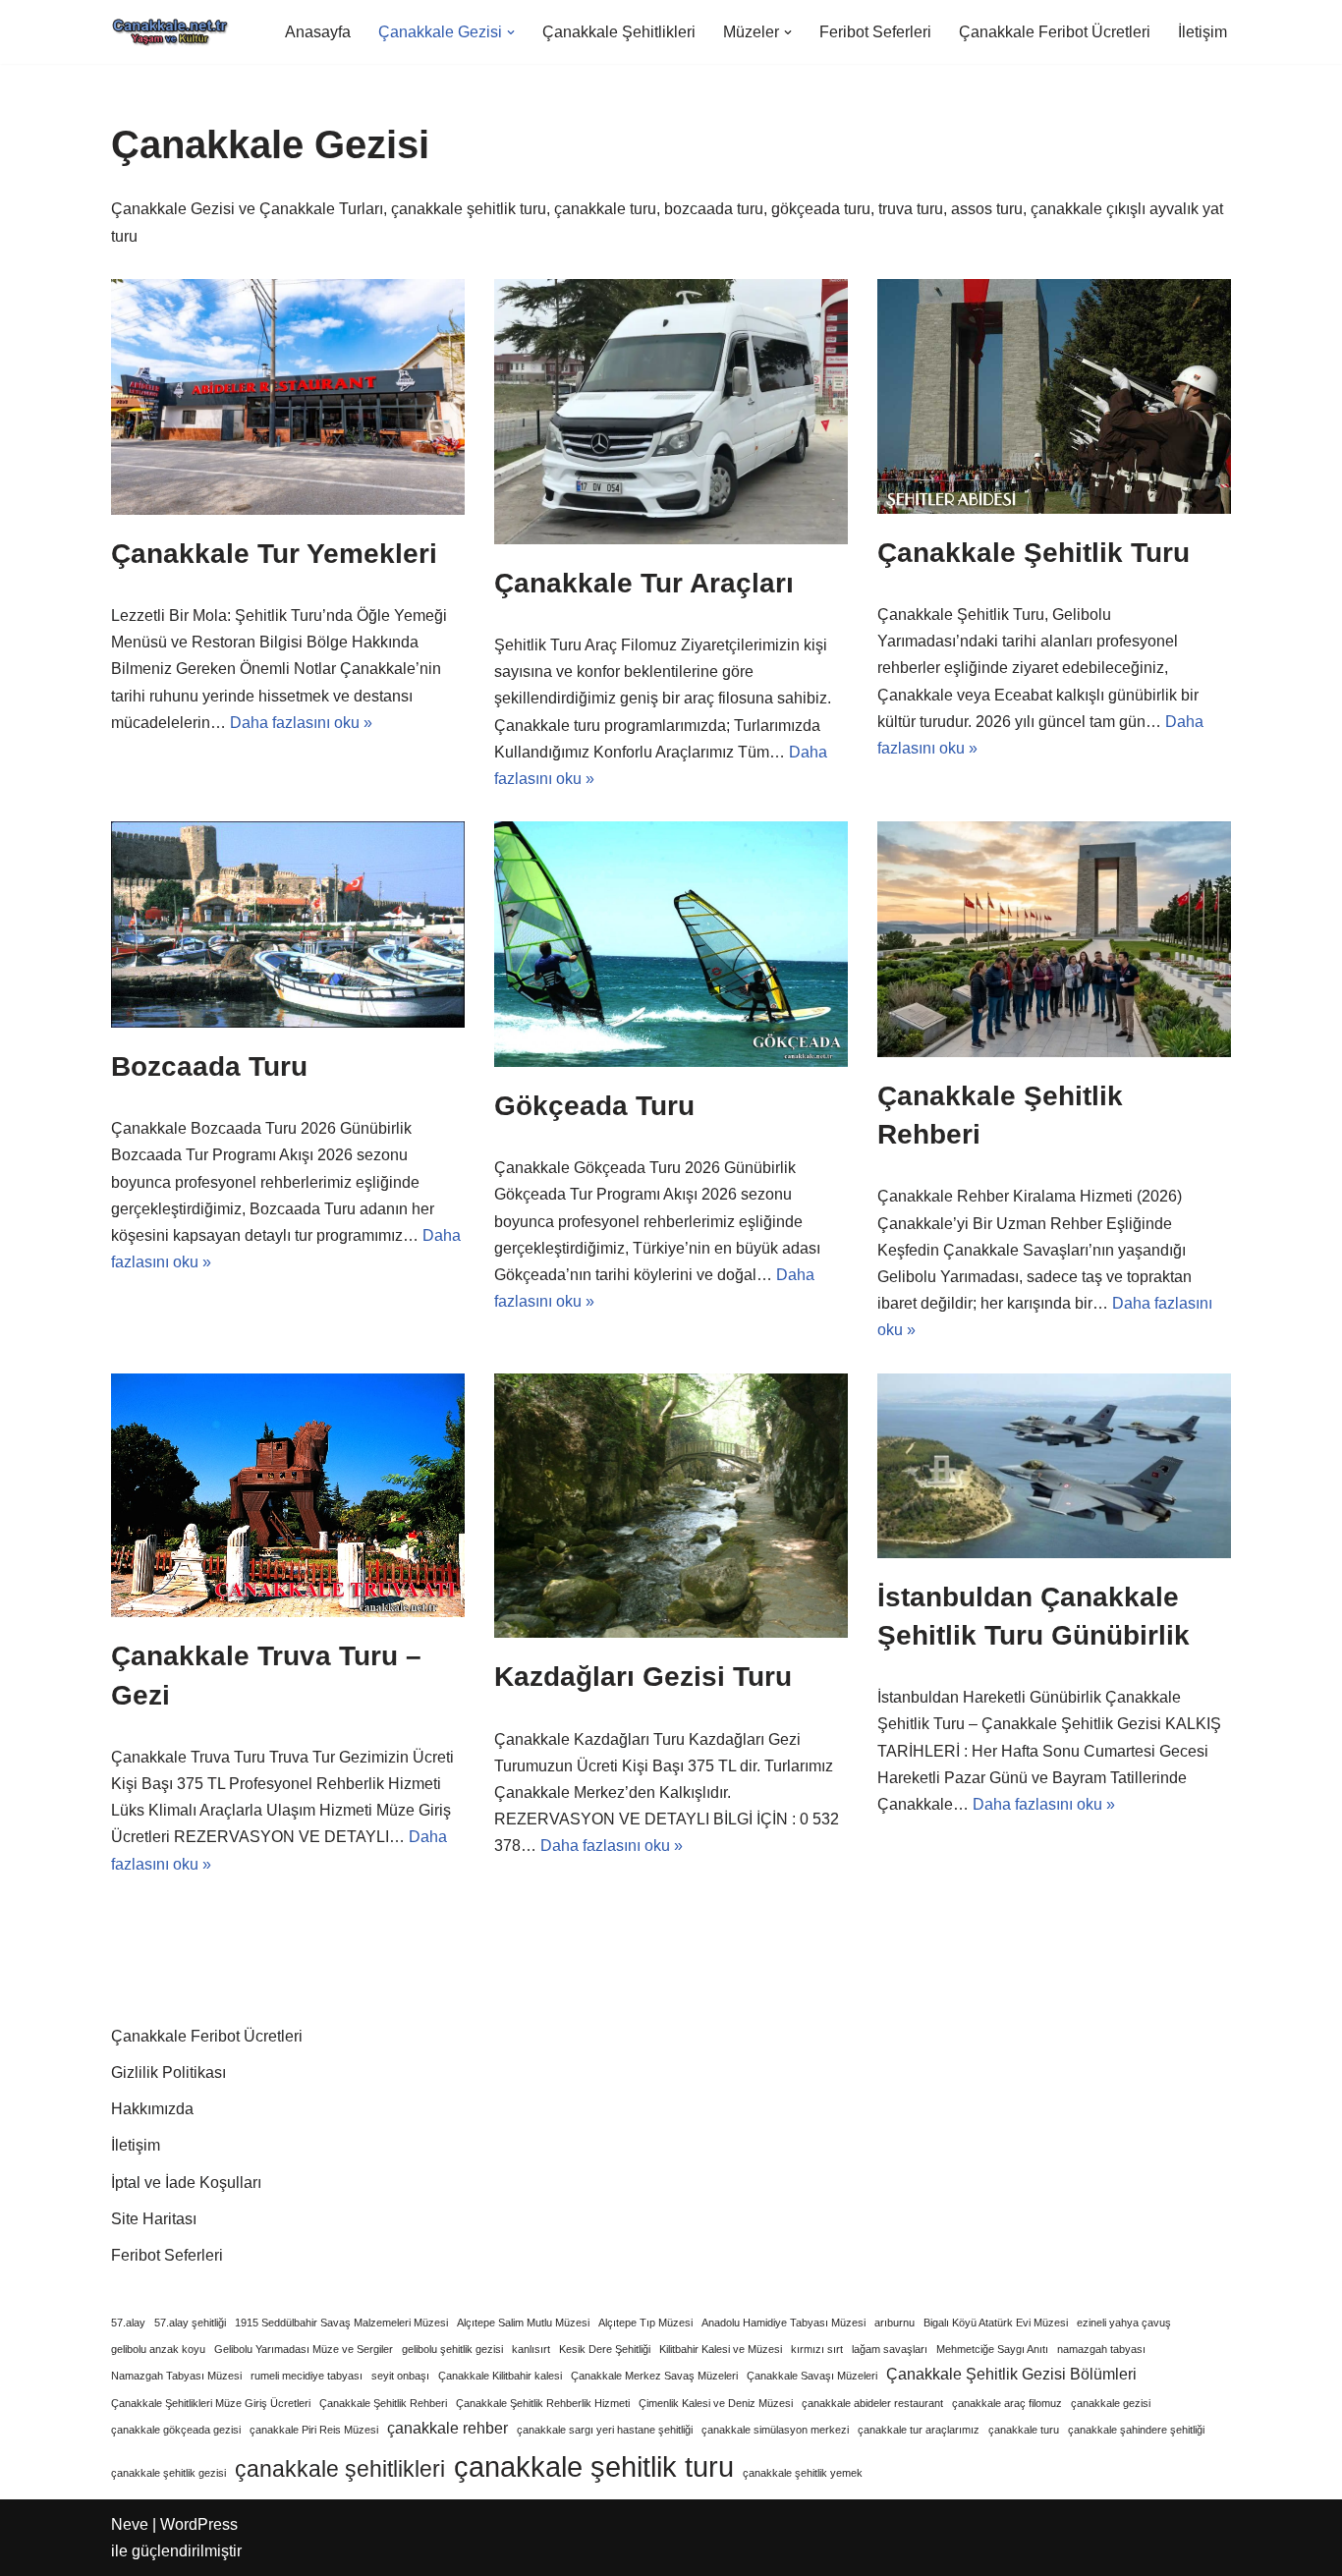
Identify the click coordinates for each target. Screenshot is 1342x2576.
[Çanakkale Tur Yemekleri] (288, 397)
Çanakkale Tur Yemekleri (274, 554)
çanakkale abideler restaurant (872, 2403)
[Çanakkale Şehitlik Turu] (1054, 396)
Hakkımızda (152, 2109)
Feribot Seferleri (875, 32)
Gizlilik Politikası (168, 2072)
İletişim (1202, 32)
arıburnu (895, 2323)
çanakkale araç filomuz (1007, 2403)
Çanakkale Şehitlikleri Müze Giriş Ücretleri (211, 2403)
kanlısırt (531, 2349)
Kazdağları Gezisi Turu (643, 1677)
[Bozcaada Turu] (288, 924)
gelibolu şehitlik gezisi (452, 2349)
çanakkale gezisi (1111, 2403)
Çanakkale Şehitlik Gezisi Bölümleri (1011, 2374)
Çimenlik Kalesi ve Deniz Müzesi (716, 2403)
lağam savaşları (890, 2349)
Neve (130, 2524)
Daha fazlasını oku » (301, 723)
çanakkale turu (1024, 2430)
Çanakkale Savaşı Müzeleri (812, 2376)
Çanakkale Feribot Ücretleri (1055, 32)
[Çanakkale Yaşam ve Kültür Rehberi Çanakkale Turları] (170, 32)
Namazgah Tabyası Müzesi (176, 2376)
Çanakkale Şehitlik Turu (1034, 553)
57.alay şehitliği (190, 2323)
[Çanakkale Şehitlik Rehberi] (1054, 939)
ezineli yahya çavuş (1124, 2323)
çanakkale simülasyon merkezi (775, 2430)
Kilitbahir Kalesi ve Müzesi (721, 2349)
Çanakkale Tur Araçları (644, 583)
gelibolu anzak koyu (158, 2349)
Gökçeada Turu (594, 1106)
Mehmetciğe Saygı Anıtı (992, 2349)
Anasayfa (318, 32)
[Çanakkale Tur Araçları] (671, 412)
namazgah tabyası (1101, 2349)
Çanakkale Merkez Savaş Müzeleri (654, 2376)
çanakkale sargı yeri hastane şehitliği (605, 2430)
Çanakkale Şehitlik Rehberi (383, 2403)
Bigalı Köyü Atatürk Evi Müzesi (996, 2323)
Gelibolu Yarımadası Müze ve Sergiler (304, 2349)
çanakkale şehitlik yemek (803, 2473)
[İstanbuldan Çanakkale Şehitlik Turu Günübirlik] (1054, 1466)
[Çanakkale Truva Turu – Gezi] (288, 1496)
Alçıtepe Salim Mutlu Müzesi (523, 2323)
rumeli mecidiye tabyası (307, 2376)
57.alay (128, 2323)
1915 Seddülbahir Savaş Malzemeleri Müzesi (341, 2323)
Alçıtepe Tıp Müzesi (645, 2323)
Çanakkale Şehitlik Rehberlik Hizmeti (543, 2403)
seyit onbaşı (400, 2376)
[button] (511, 32)
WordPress (199, 2524)
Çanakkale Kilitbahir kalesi (500, 2376)
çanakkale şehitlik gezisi (168, 2473)
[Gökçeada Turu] (671, 944)
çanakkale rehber (447, 2428)
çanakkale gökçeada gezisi (176, 2430)
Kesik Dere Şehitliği (605, 2349)
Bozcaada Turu (209, 1066)
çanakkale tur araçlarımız (919, 2430)
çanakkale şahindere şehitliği (1136, 2430)
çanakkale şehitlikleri (340, 2469)
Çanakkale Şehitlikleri (619, 32)
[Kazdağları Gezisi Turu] (671, 1506)
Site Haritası (154, 2219)
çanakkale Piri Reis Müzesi (314, 2430)
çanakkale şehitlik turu (594, 2466)
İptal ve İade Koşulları (186, 2183)
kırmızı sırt (817, 2349)
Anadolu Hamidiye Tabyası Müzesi (783, 2323)
